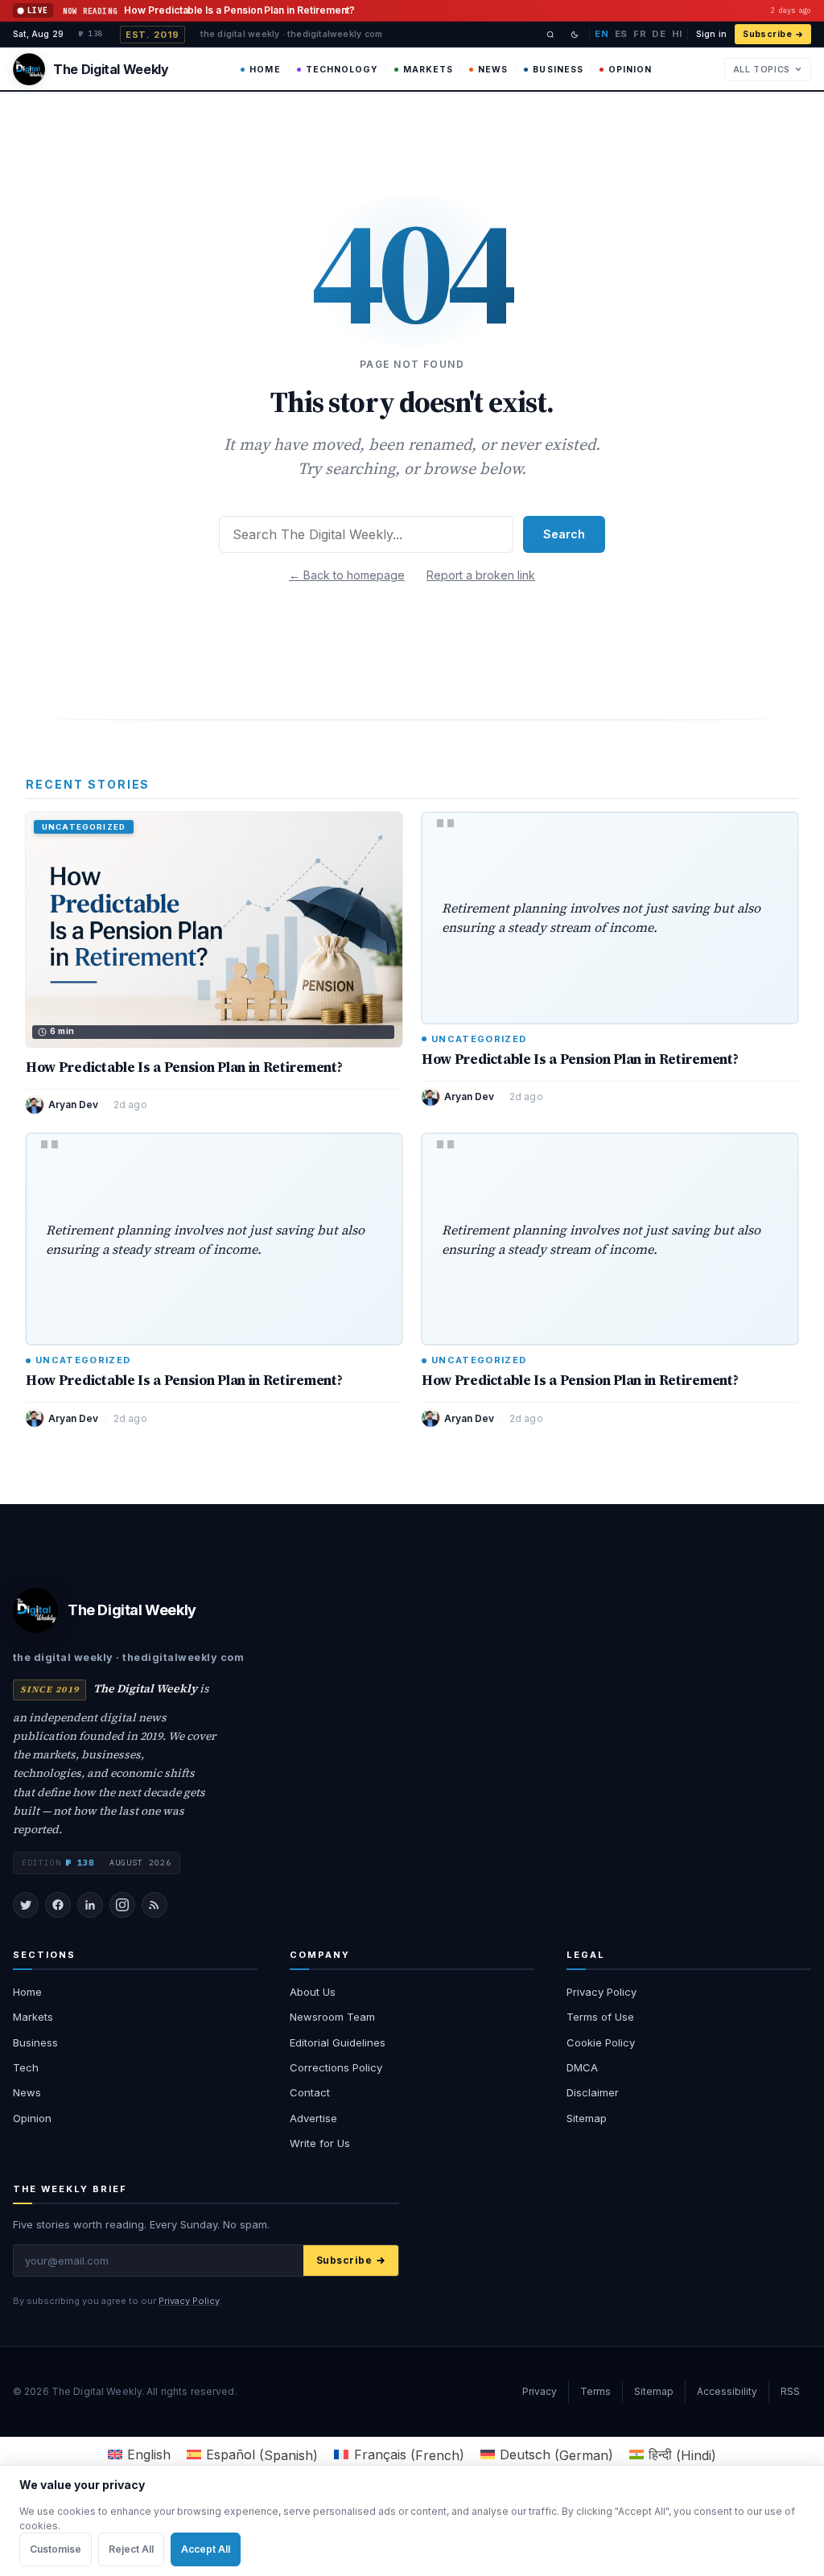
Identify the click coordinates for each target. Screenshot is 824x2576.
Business (558, 70)
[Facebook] (58, 1905)
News (493, 70)
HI (677, 34)
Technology (342, 70)
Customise (56, 2549)
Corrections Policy (336, 2067)
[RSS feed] (154, 1905)
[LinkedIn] (90, 1905)
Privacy (540, 2391)
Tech (26, 2067)
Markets (428, 70)
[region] (412, 2520)
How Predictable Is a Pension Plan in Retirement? (184, 1067)
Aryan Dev (73, 1105)
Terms (595, 2391)
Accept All (206, 2549)
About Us (313, 1992)
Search (564, 534)
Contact (310, 2092)
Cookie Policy (601, 2042)
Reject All (131, 2549)
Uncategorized (479, 1039)
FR (640, 34)
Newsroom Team (332, 2017)
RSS (790, 2391)
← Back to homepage (347, 575)
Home (265, 70)
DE (659, 34)
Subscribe (767, 34)
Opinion (630, 70)
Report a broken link (481, 575)
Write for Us (320, 2143)
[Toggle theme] (575, 35)
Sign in (711, 34)
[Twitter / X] (26, 1905)
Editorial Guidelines (338, 2042)
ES (621, 34)
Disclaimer (593, 2092)
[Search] (550, 35)
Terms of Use (600, 2017)
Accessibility (727, 2391)
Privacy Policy (602, 1992)
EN (602, 34)
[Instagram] (122, 1905)
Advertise (313, 2118)
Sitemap (587, 2118)
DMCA (582, 2067)
